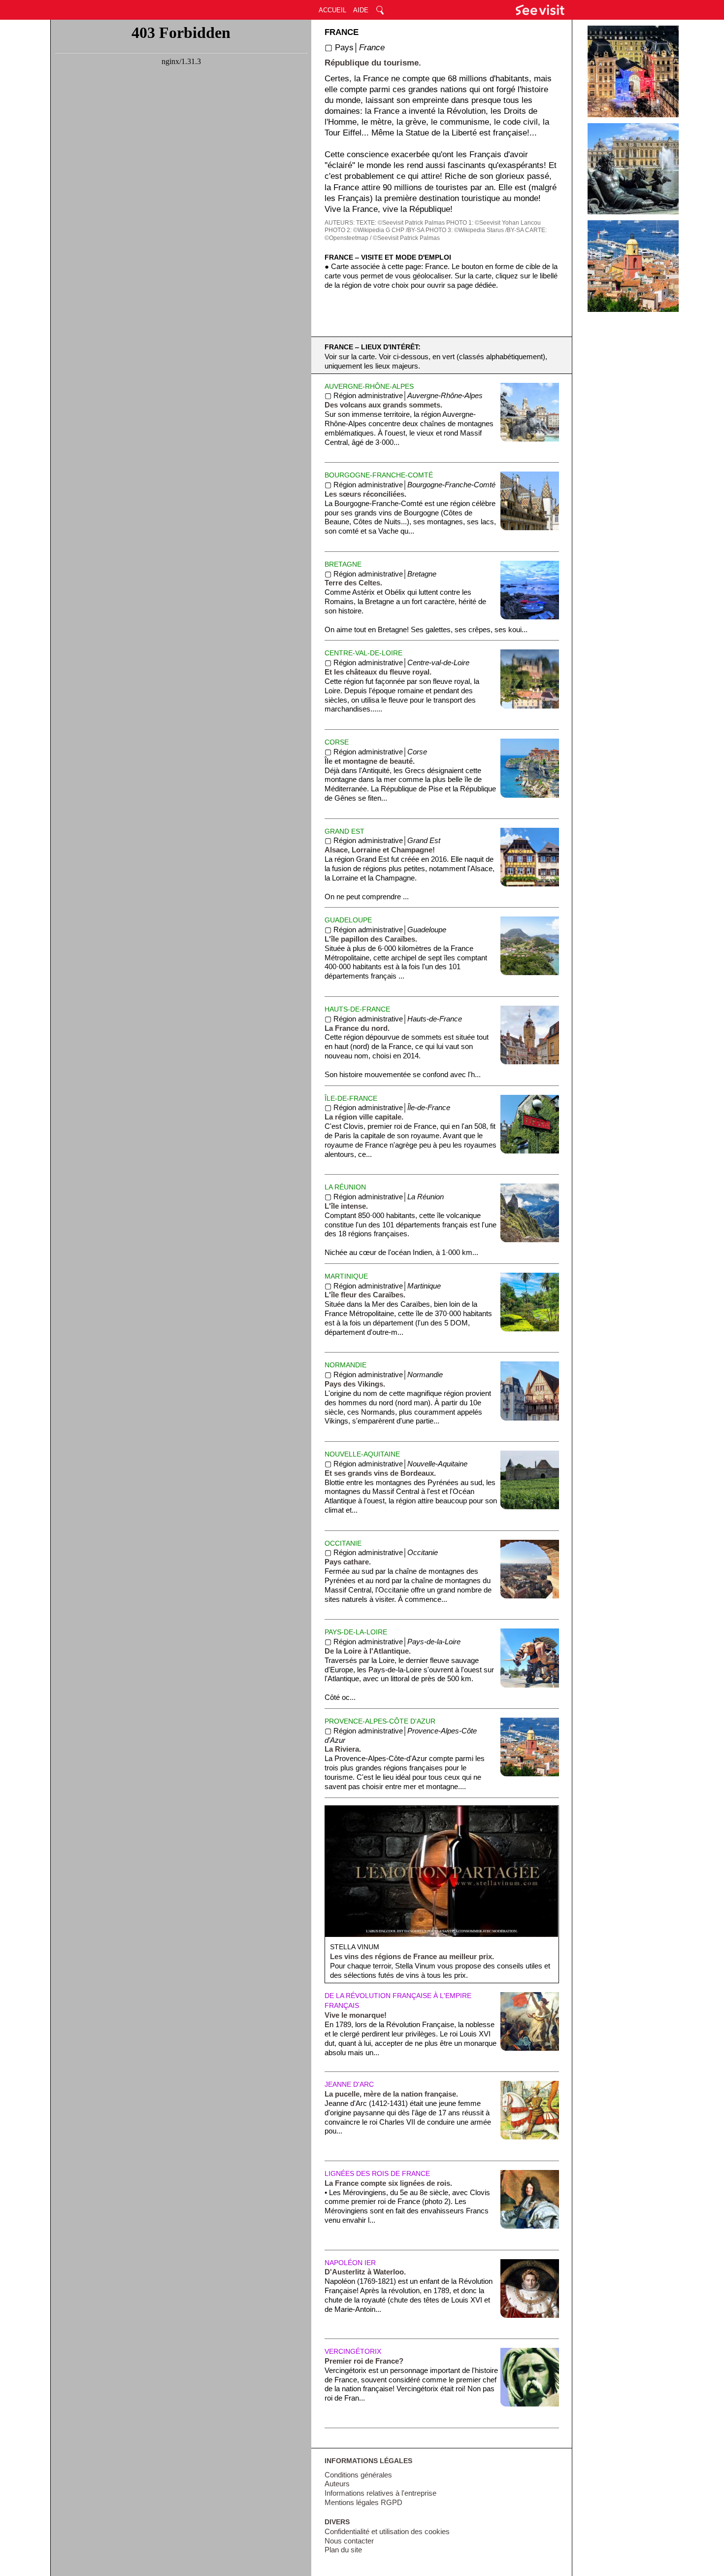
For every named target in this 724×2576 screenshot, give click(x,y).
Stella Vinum (355, 1947)
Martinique (346, 1276)
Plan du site (343, 2550)
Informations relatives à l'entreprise (380, 2493)
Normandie (346, 1365)
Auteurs (337, 2484)
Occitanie (343, 1543)
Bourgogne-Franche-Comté (379, 475)
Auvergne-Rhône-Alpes (369, 386)
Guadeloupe (348, 920)
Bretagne (343, 564)
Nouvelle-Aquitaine (362, 1454)
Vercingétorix (353, 2351)
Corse (337, 742)
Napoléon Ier (350, 2263)
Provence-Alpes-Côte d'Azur (380, 1721)
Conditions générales (358, 2475)
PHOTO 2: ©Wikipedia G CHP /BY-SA (374, 230)
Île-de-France (351, 1098)
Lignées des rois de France (377, 2173)
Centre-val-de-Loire (363, 653)
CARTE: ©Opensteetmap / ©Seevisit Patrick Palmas (436, 234)
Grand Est (345, 831)
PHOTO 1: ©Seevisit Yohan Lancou (494, 223)
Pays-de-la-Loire (356, 1632)
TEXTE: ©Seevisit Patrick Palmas (400, 223)
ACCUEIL (332, 10)
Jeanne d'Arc (349, 2084)
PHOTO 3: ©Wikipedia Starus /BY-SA (475, 230)
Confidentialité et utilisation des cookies (387, 2532)
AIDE (361, 10)
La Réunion (345, 1187)
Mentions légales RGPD (363, 2503)
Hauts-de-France (357, 1009)
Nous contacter (349, 2541)
